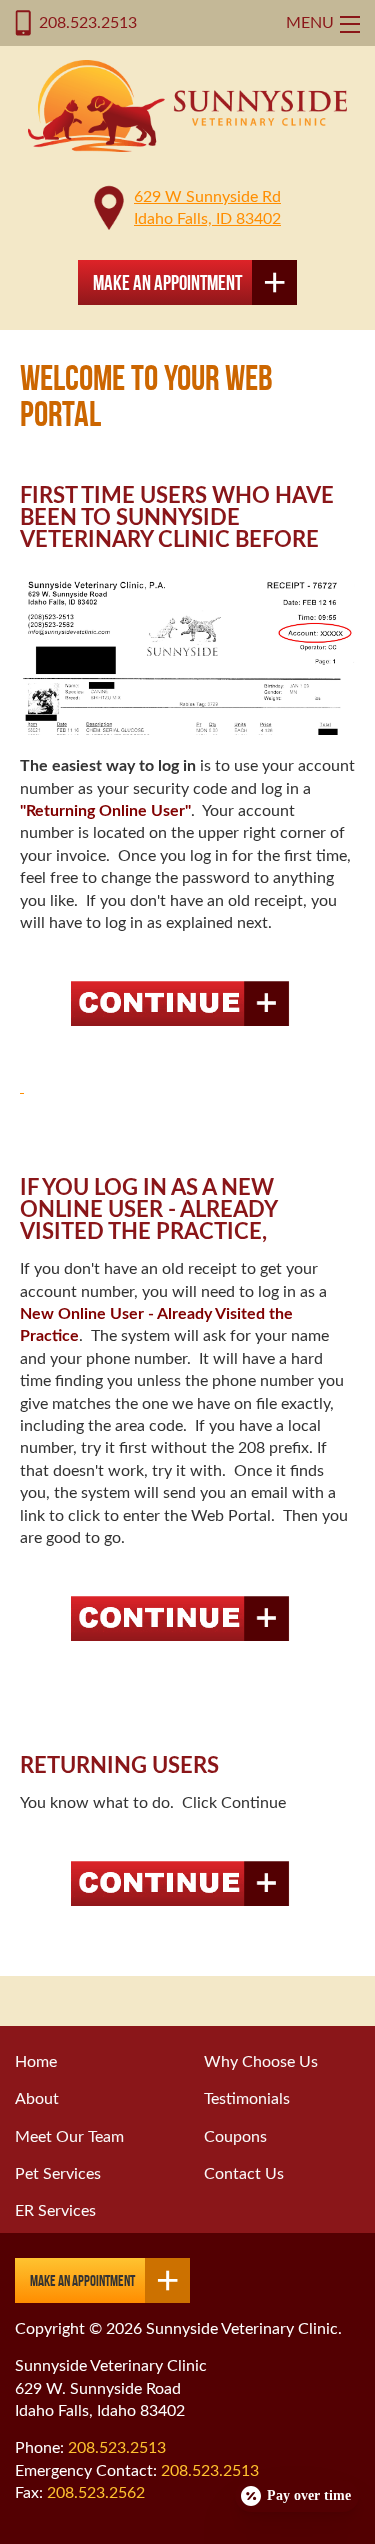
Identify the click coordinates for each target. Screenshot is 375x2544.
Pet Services (58, 2174)
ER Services (55, 2211)
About (37, 2099)
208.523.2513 (88, 23)
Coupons (235, 2137)
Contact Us (244, 2174)
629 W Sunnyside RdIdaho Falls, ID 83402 (207, 208)
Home (36, 2062)
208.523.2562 (96, 2493)
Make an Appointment (167, 282)
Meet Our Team (69, 2137)
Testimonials (247, 2099)
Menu (310, 23)
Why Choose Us (261, 2062)
